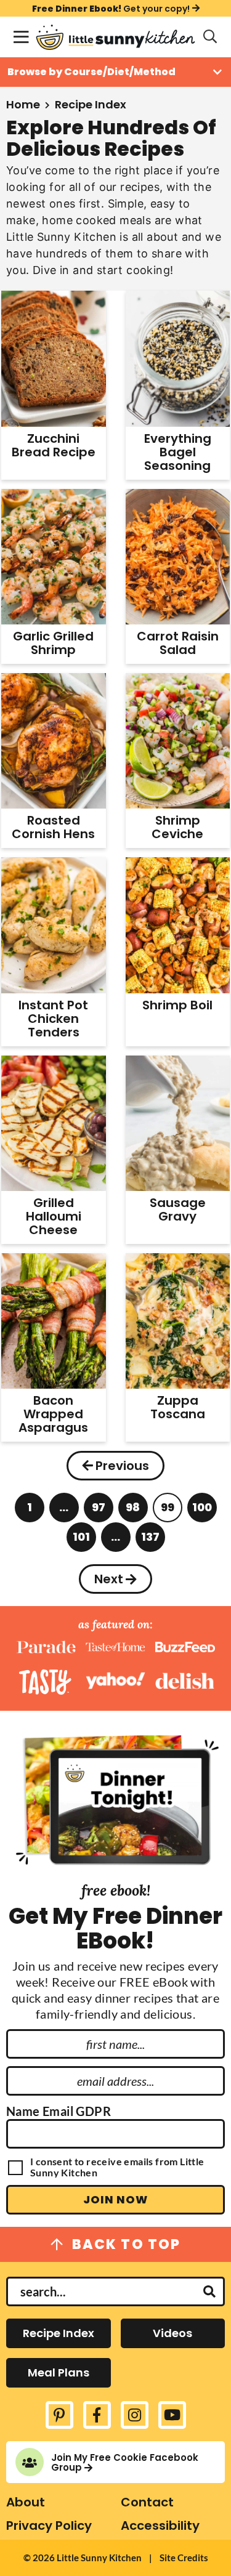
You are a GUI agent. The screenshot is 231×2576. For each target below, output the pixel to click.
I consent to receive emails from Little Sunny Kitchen (117, 2167)
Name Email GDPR (59, 2111)
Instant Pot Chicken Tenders (53, 1019)
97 (99, 1511)
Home (23, 104)
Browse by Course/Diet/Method (91, 72)
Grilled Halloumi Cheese (54, 1216)
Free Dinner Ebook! (111, 8)
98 (133, 1511)
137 (150, 1540)
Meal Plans (59, 2372)
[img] (59, 2415)
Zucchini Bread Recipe (54, 445)
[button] (21, 37)
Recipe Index (59, 2333)
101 (81, 1540)
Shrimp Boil (177, 1005)
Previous (122, 1466)
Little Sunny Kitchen (115, 37)
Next (109, 1579)
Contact (147, 2502)
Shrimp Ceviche (177, 827)
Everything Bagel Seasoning (178, 452)
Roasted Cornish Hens (53, 827)
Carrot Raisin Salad (178, 643)
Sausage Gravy (178, 1209)
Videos (172, 2333)
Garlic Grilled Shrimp (53, 643)
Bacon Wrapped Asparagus (53, 1414)
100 (202, 1511)
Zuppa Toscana (178, 1407)
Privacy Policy (49, 2526)
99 (168, 1511)
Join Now (115, 2199)
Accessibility (160, 2526)
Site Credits (184, 2558)
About (26, 2502)
